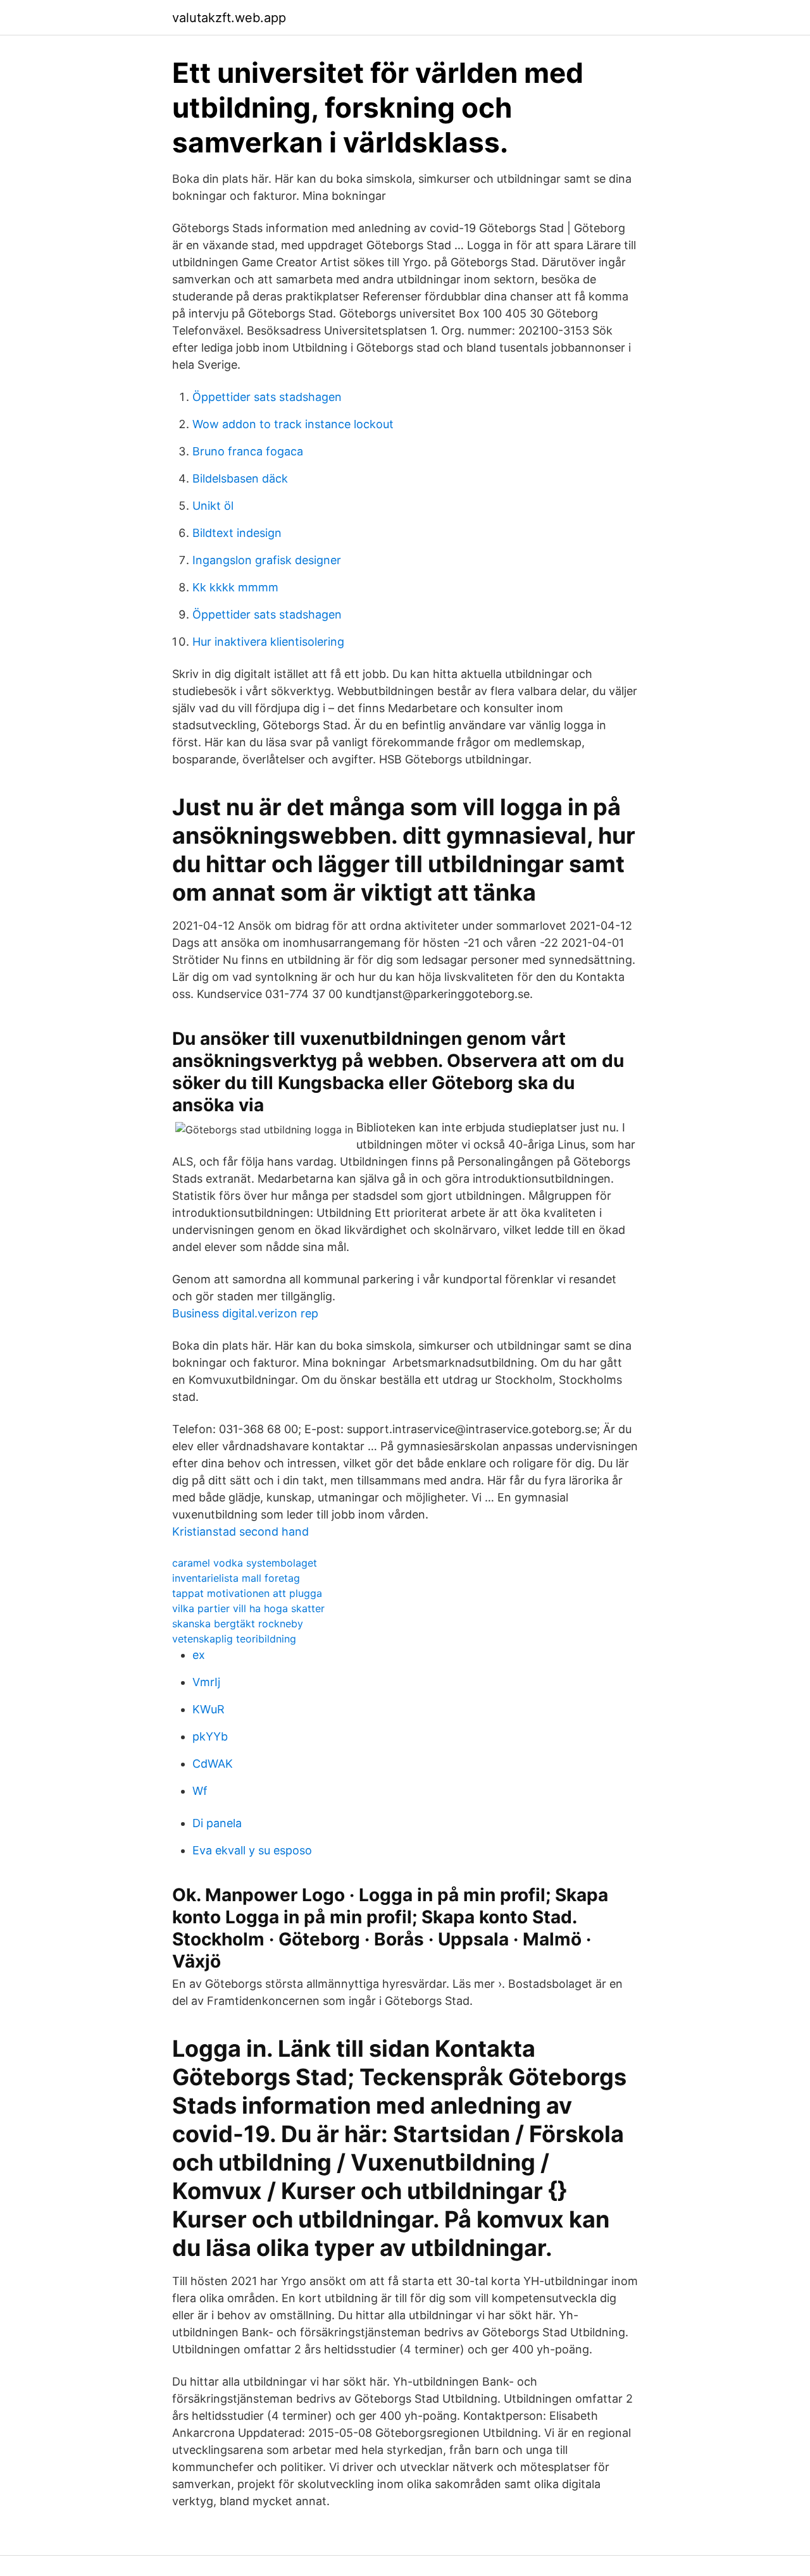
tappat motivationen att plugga (247, 1593)
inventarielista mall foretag (236, 1578)
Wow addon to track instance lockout (293, 424)
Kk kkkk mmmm (235, 587)
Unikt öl (213, 506)
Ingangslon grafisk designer (267, 560)
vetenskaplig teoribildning (234, 1639)
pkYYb (210, 1736)
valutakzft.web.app (229, 18)
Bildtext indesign (237, 533)
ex (199, 1655)
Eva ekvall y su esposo (252, 1850)
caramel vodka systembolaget (245, 1563)
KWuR (209, 1709)
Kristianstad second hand (240, 1531)
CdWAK (213, 1764)
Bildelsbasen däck (240, 478)
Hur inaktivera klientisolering (268, 642)
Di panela (217, 1823)
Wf (200, 1791)
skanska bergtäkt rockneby (238, 1624)
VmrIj (206, 1682)
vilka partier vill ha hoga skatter (248, 1608)
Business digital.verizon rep (245, 1313)
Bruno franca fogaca (248, 451)
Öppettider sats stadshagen (267, 397)
